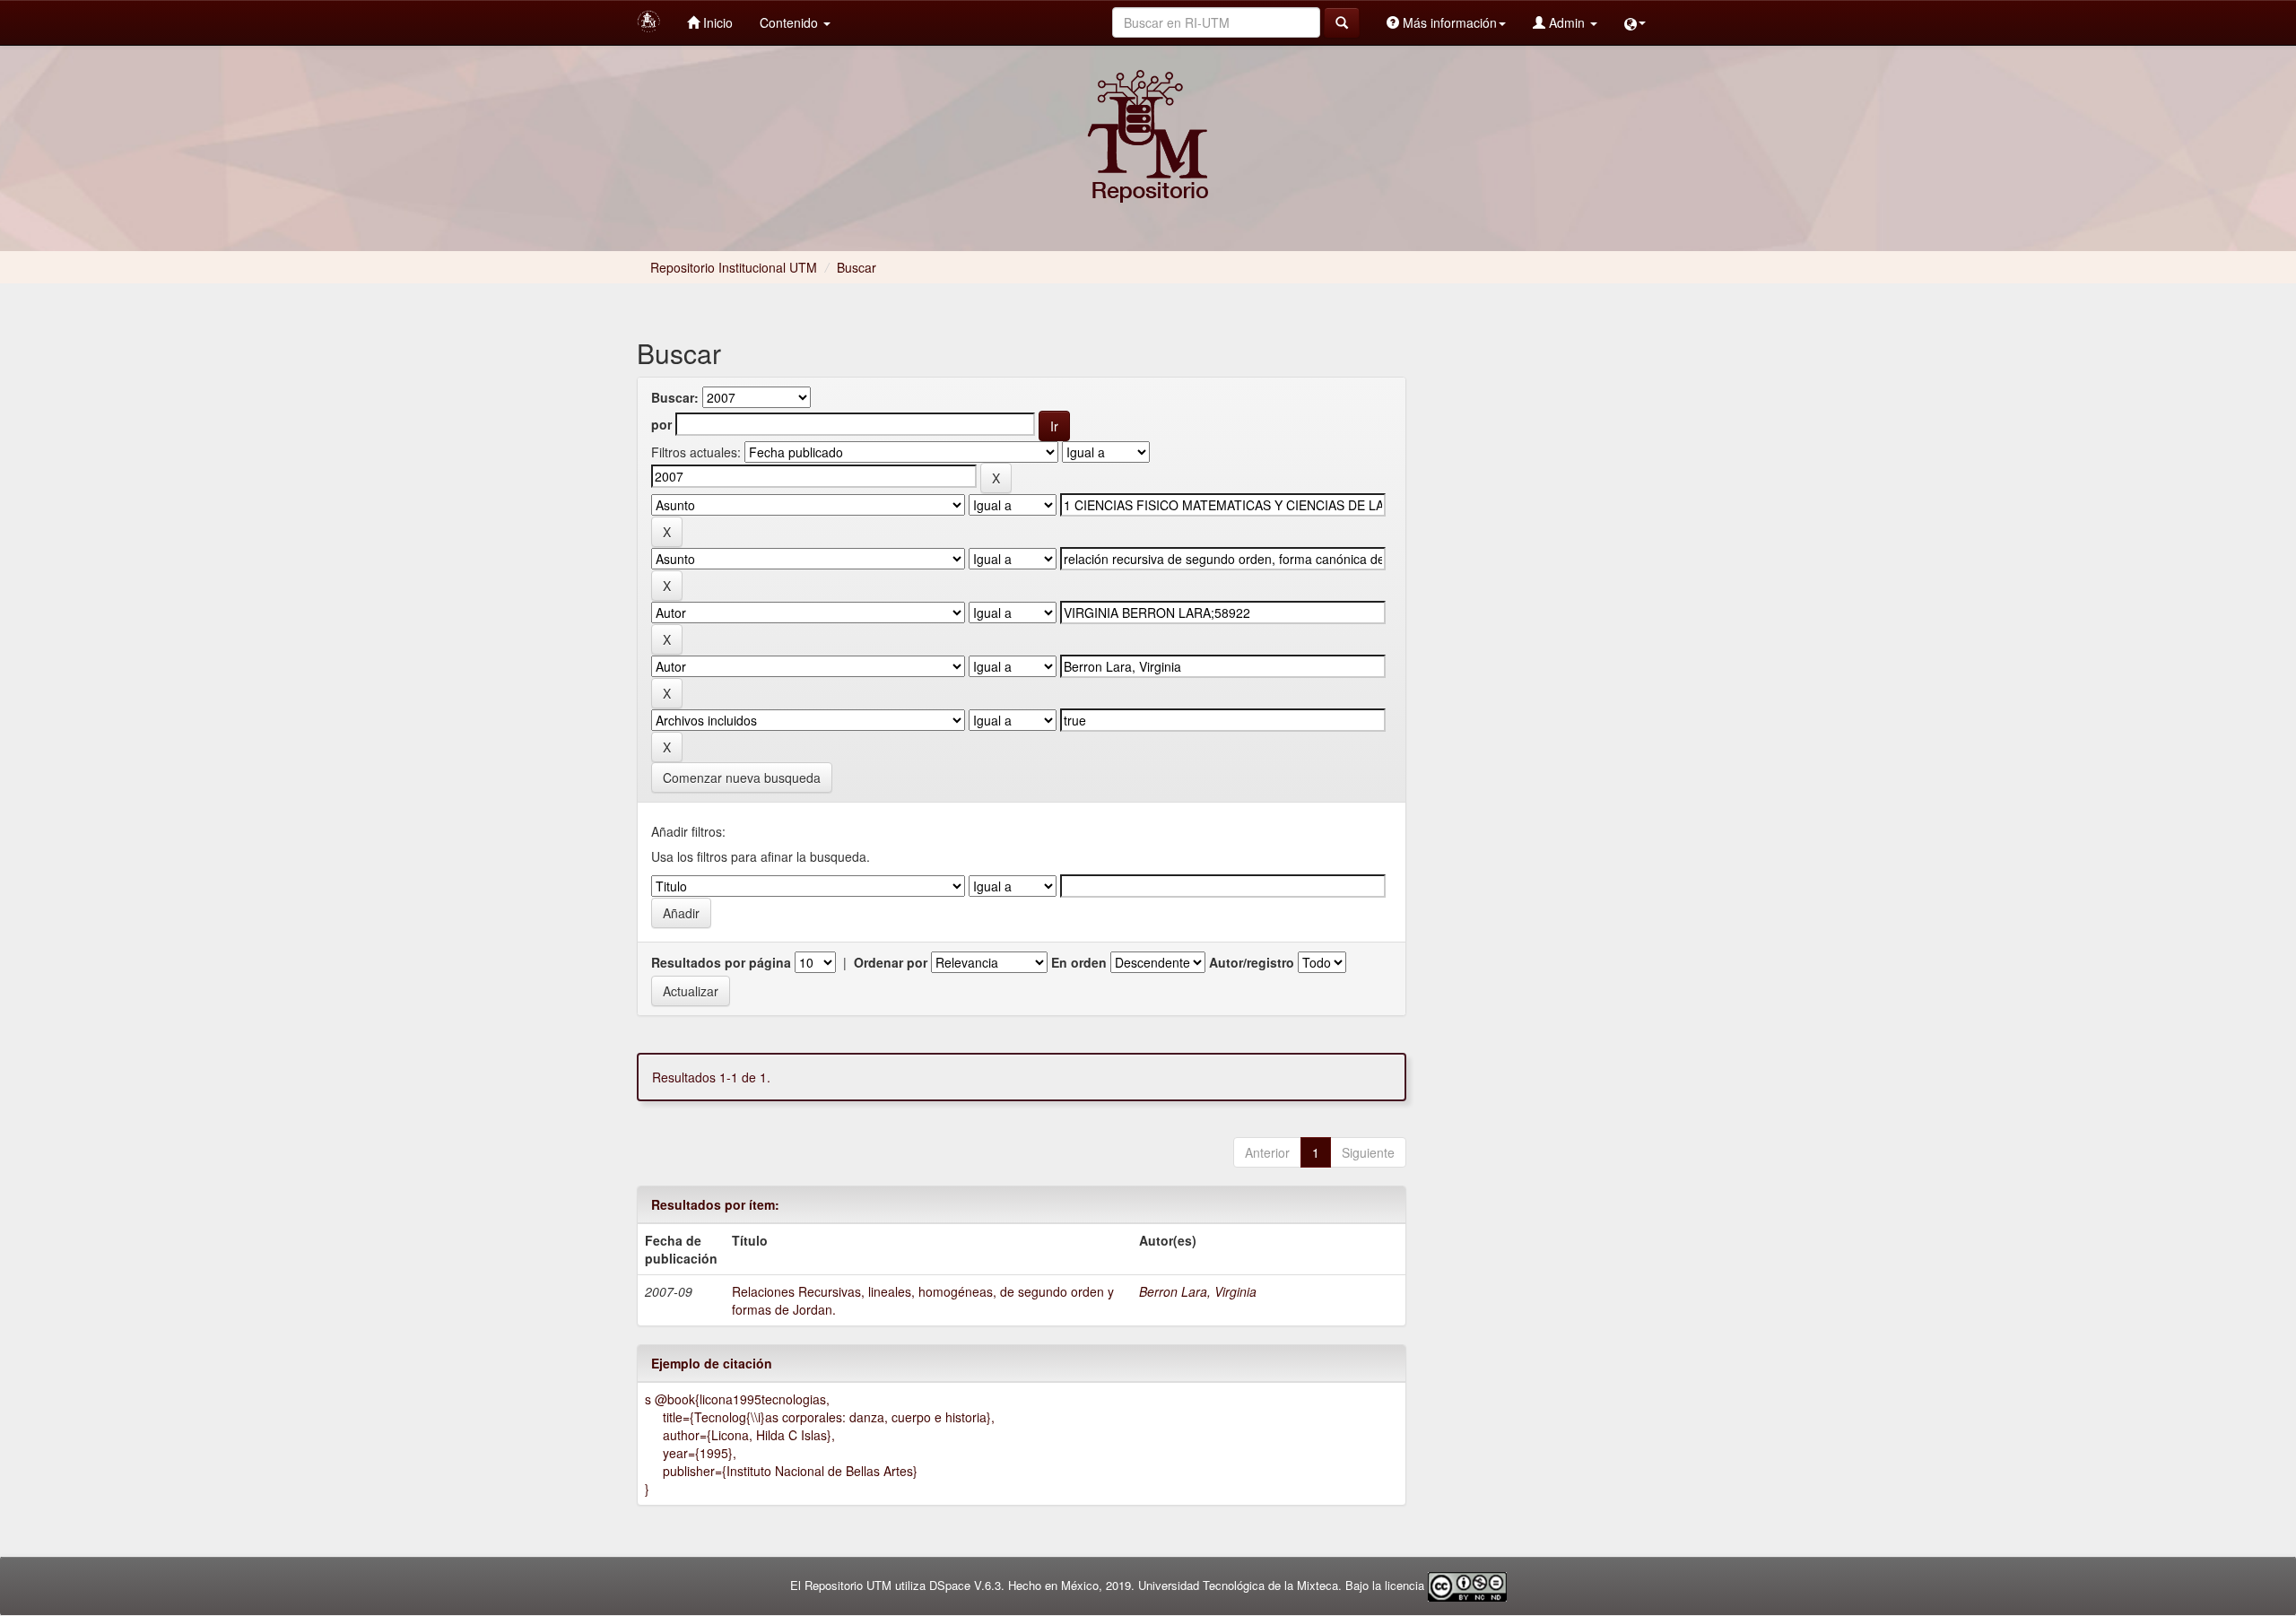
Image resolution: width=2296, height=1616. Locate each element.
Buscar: (675, 397)
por (661, 424)
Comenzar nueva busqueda (742, 778)
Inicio (716, 22)
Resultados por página (721, 962)
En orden (1079, 962)
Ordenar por (891, 962)
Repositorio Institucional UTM (734, 267)
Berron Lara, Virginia (1198, 1291)
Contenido (791, 22)
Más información (1448, 22)
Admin (1567, 22)
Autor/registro (1252, 962)
